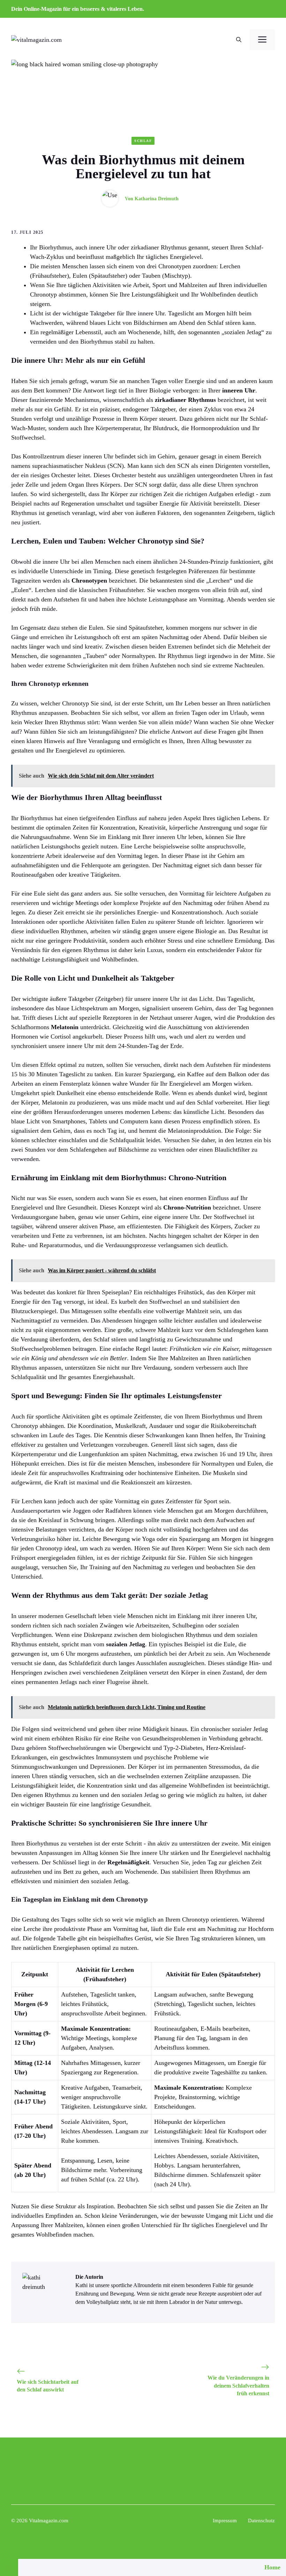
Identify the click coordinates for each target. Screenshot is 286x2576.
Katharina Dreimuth (157, 199)
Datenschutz (261, 2521)
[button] (239, 40)
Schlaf (143, 141)
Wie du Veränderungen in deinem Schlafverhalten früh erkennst (238, 2386)
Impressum (225, 2521)
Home (272, 2567)
